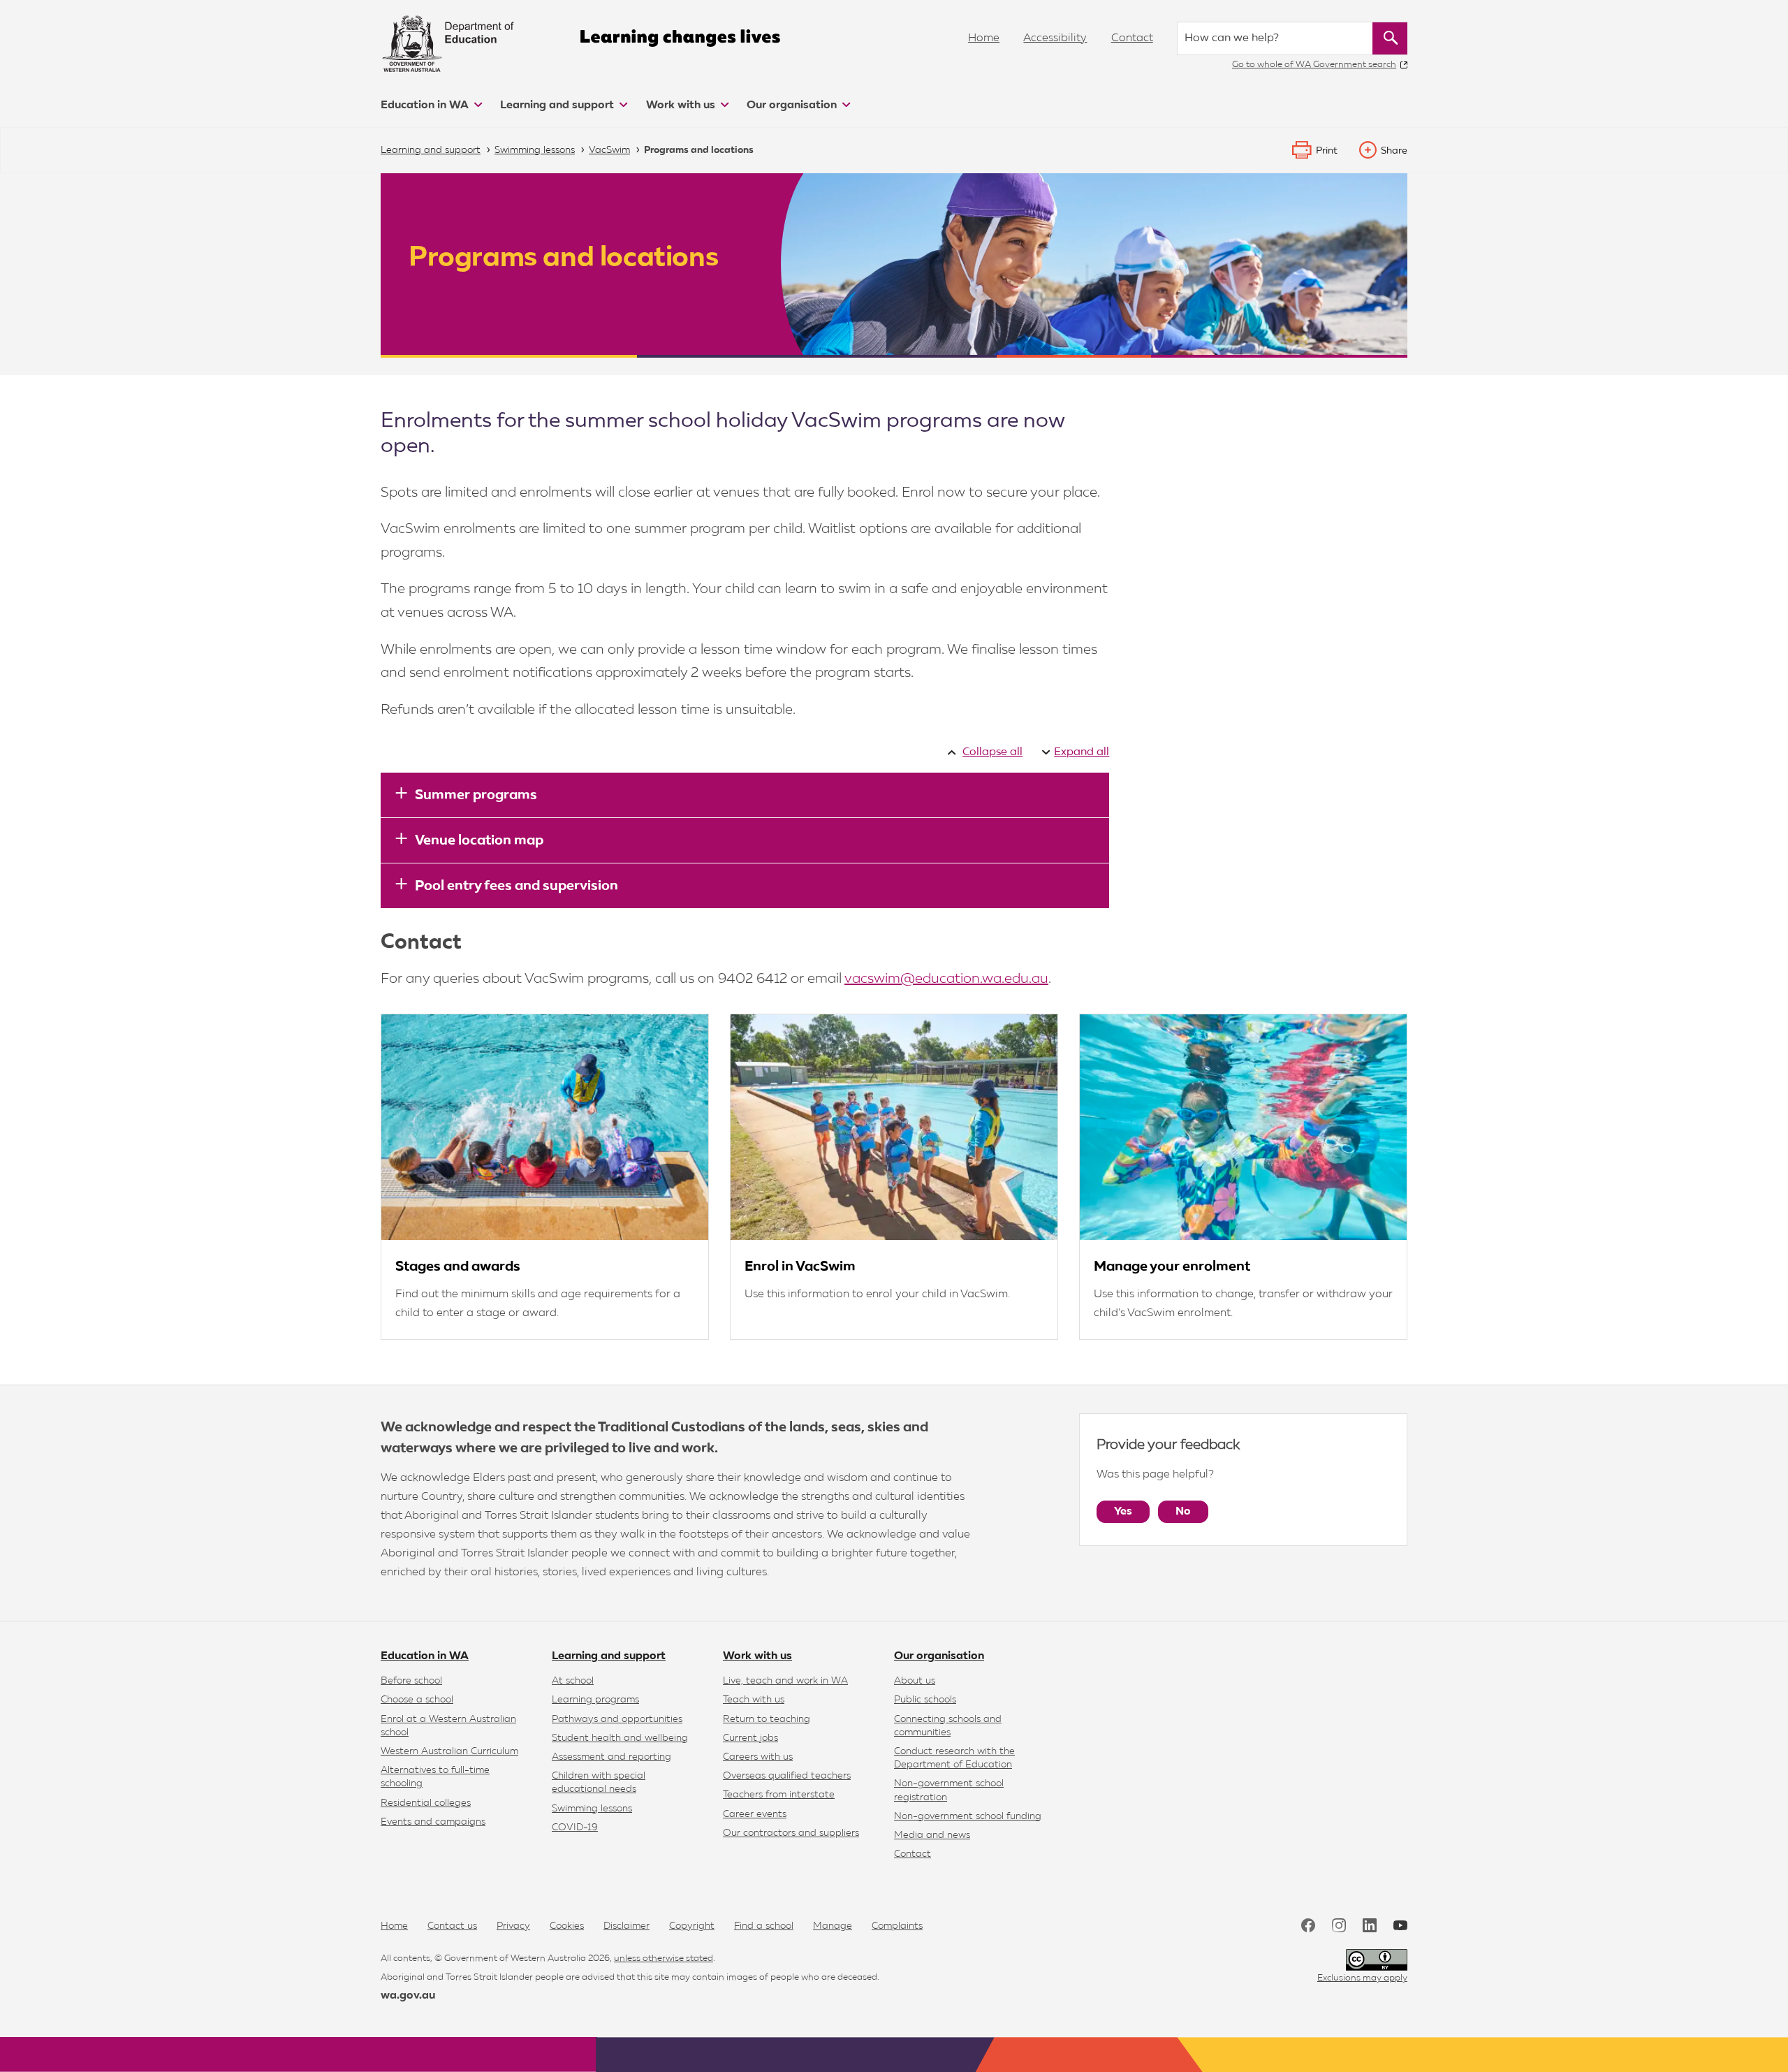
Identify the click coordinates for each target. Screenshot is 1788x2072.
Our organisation (793, 105)
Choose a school (417, 1700)
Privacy (513, 1926)
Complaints (897, 1926)
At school (573, 1681)
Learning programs (595, 1700)
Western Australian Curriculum (449, 1751)
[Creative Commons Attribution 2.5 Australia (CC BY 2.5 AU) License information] (1377, 1960)
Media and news (932, 1835)
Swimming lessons (592, 1809)
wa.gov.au (408, 1996)
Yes (1123, 1512)
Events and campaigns (433, 1822)
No (1183, 1512)
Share (1394, 151)
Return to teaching (767, 1719)
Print (1327, 151)
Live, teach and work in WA (785, 1681)
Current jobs (750, 1738)
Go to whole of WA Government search (1314, 65)
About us (915, 1681)
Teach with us (754, 1700)
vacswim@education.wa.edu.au (946, 979)
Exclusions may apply (1362, 1978)
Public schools (925, 1700)
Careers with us (758, 1757)
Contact (1132, 38)
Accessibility (1055, 38)
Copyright (692, 1926)
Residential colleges (426, 1803)
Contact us (452, 1926)
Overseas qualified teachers (787, 1776)
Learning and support (558, 105)
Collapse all (992, 752)
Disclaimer (626, 1926)
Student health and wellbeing (620, 1738)
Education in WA (426, 105)
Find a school (764, 1926)
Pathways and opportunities (617, 1719)
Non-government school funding (968, 1816)
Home (984, 38)
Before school (411, 1681)
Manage (833, 1926)
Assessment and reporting (611, 1757)
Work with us (682, 105)
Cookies (567, 1926)
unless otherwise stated (664, 1958)
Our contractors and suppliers (791, 1833)
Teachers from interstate (779, 1795)
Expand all (1082, 752)
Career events (755, 1814)
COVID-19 (575, 1827)
